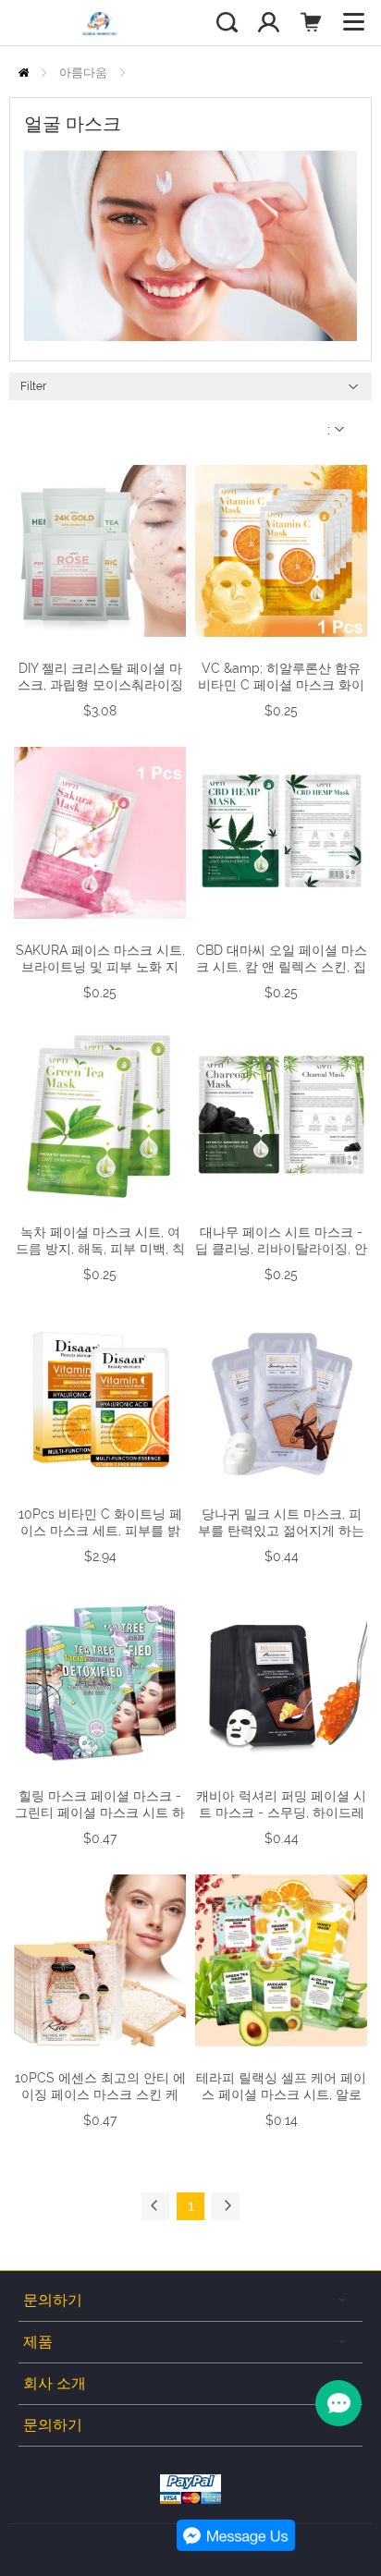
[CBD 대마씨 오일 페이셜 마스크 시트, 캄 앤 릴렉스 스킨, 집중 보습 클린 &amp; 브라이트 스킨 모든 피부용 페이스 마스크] (281, 833)
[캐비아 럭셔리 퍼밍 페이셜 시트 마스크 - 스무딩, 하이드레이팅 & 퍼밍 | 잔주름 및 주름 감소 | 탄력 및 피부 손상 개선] (281, 1679)
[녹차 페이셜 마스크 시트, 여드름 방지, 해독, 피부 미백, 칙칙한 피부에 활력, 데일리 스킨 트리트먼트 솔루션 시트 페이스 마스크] (100, 1115)
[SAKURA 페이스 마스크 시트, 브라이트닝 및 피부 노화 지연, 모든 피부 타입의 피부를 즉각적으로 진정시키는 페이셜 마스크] (100, 833)
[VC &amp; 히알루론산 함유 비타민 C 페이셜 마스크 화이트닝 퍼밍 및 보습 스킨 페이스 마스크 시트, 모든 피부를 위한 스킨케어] (281, 551)
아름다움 (83, 73)
